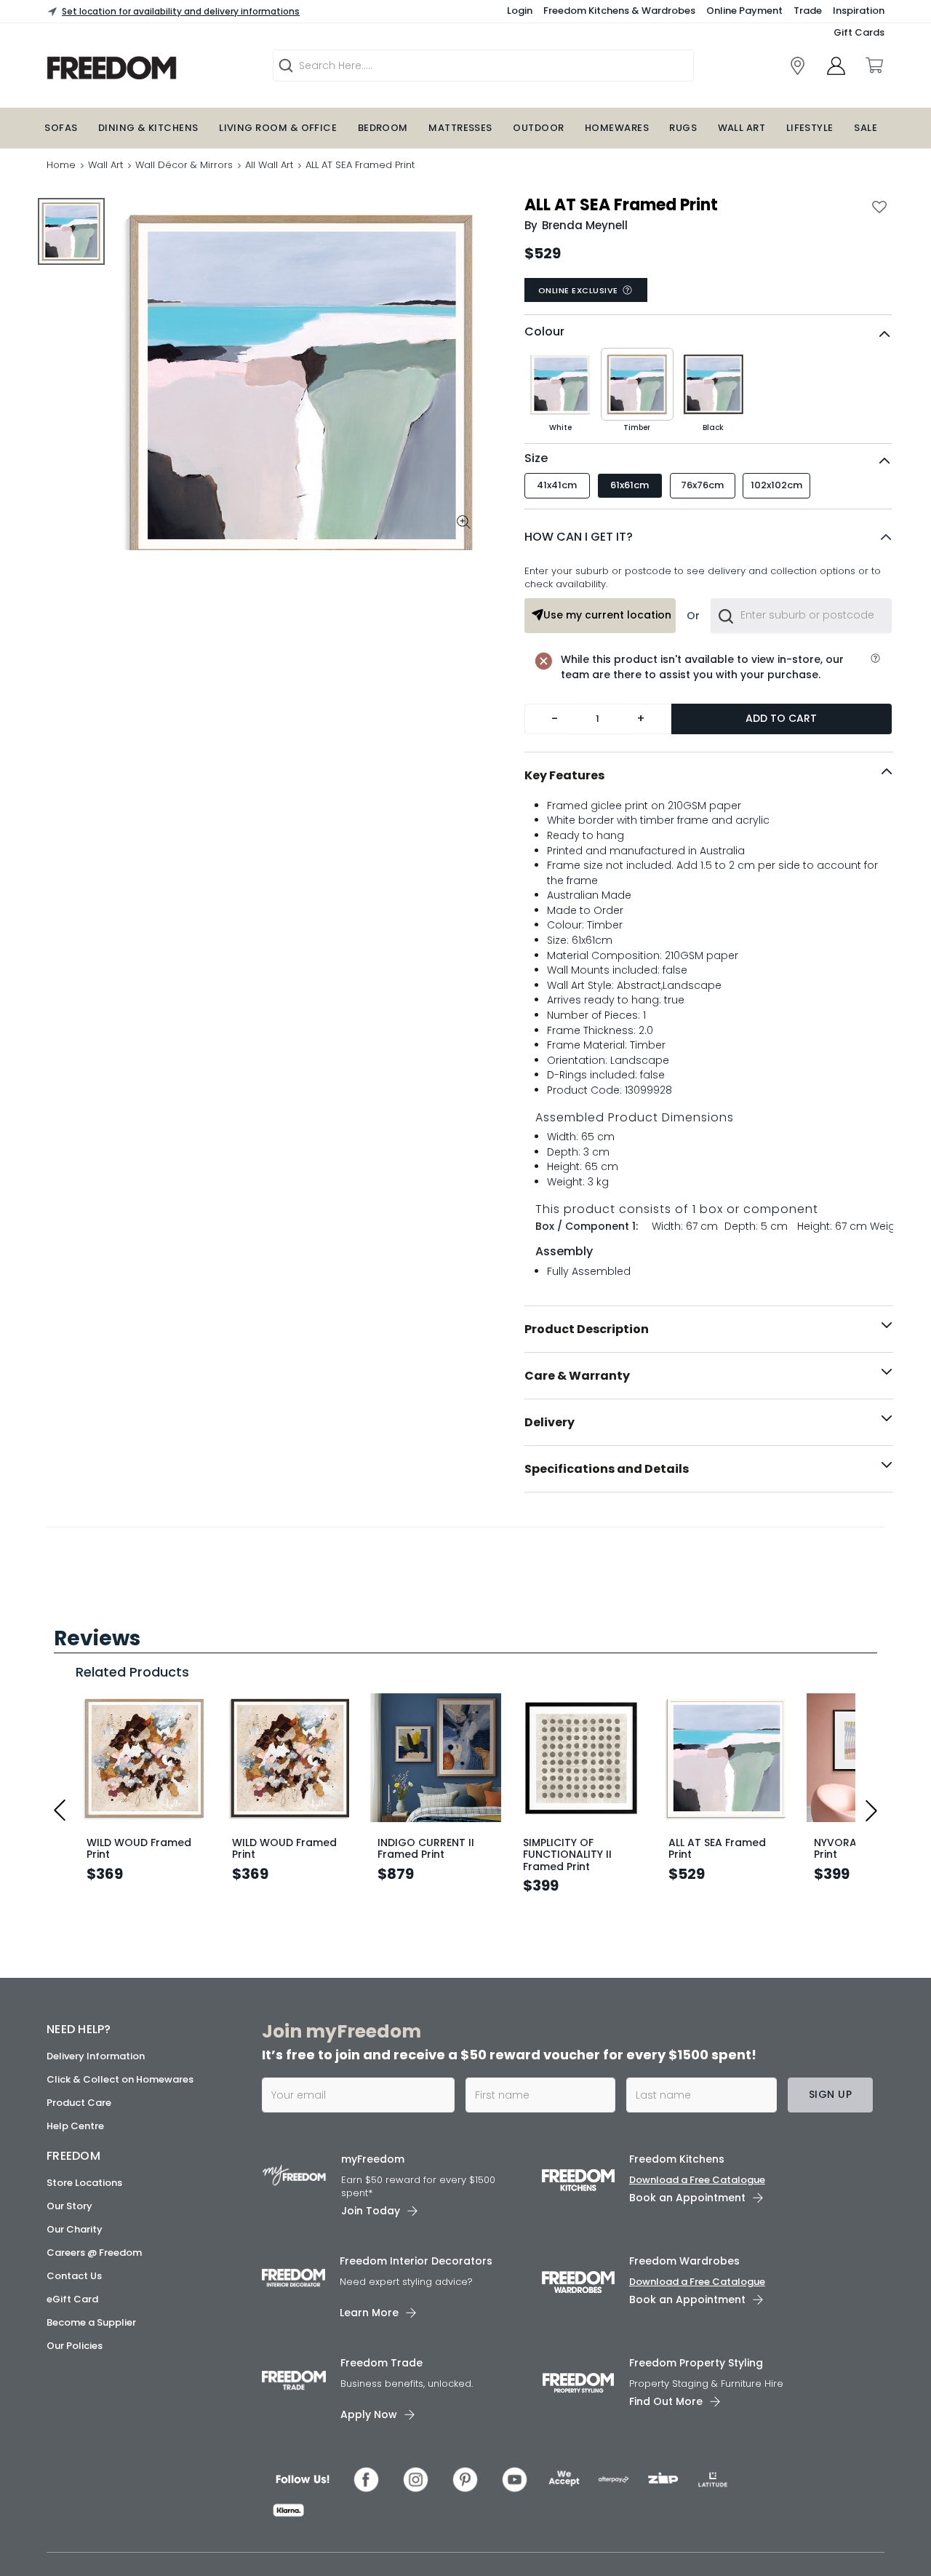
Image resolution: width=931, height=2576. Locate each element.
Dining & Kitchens (148, 128)
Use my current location (607, 615)
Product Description (587, 1329)
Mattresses (460, 128)
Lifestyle (810, 128)
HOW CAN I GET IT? (579, 537)
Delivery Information (96, 2509)
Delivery (550, 1422)
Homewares (617, 128)
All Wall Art (269, 165)
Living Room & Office (278, 128)
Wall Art (742, 128)
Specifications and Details (607, 1469)
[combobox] (801, 616)
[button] (708, 537)
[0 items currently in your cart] (874, 65)
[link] (798, 66)
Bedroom (383, 128)
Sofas (61, 128)
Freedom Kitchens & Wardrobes (619, 11)
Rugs (683, 128)
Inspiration (859, 11)
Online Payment (744, 11)
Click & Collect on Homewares (120, 2532)
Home (61, 165)
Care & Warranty (577, 1376)
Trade (808, 11)
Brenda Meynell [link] (585, 225)
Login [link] (520, 11)
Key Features (564, 775)
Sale (866, 128)
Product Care (79, 2555)
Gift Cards (859, 32)
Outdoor (538, 128)
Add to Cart (781, 718)
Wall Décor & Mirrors (184, 165)
